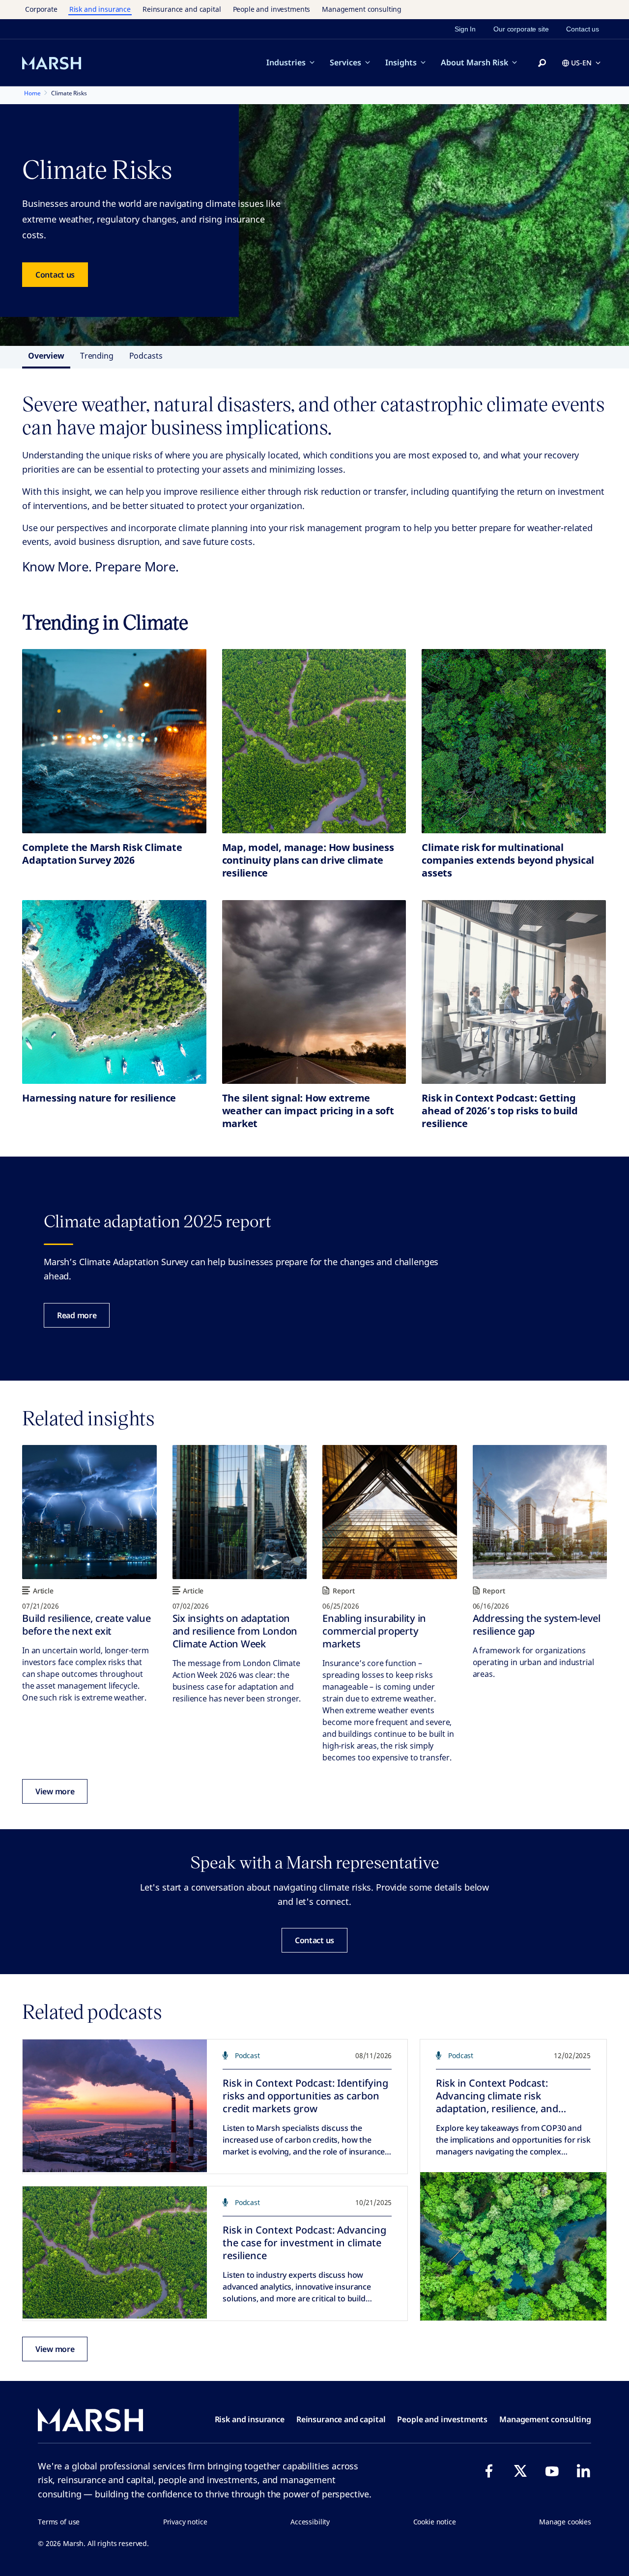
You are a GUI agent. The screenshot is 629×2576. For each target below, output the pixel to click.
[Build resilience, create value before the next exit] (89, 1512)
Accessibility (310, 2522)
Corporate (41, 9)
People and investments (272, 9)
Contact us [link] (583, 29)
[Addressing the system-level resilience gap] (540, 1512)
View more (55, 1791)
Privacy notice (185, 2522)
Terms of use (59, 2522)
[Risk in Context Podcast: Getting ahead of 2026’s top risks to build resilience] (514, 992)
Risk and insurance (100, 9)
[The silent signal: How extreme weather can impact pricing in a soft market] (314, 992)
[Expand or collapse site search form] (542, 63)
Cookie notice (435, 2522)
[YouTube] (552, 2471)
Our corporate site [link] (521, 29)
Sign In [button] (465, 29)
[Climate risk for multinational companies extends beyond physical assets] (514, 741)
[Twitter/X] (520, 2471)
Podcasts (146, 356)
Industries (286, 62)
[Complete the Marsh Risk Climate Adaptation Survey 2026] (114, 741)
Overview (46, 356)
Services (345, 62)
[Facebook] (489, 2471)
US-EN (581, 63)
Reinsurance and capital (182, 9)
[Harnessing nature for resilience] (114, 992)
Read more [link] (77, 1315)
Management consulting (362, 9)
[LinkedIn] (583, 2471)
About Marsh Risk (474, 62)
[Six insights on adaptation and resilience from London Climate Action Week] (240, 1512)
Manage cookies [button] (565, 2522)
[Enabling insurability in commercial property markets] (390, 1512)
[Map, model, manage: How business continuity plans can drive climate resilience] (314, 741)
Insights (401, 62)
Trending (97, 356)
